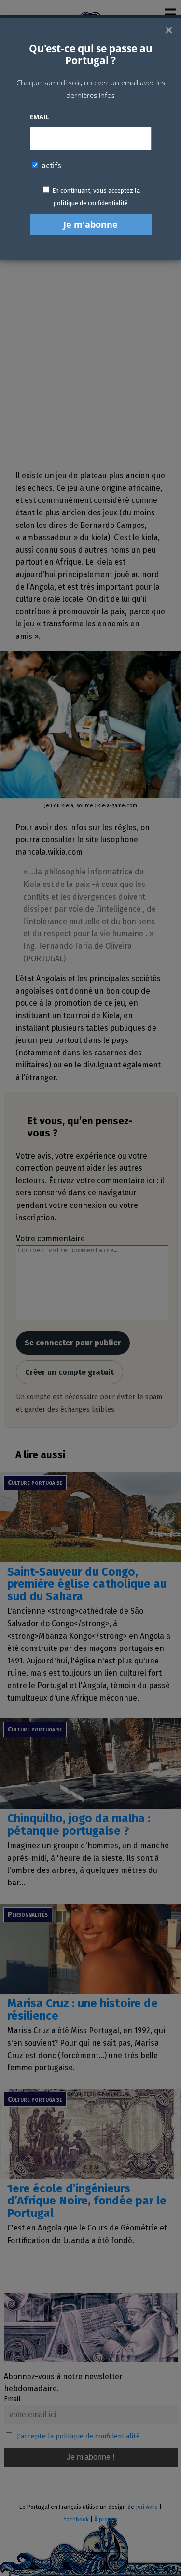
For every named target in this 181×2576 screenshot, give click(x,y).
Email (39, 117)
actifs (50, 166)
